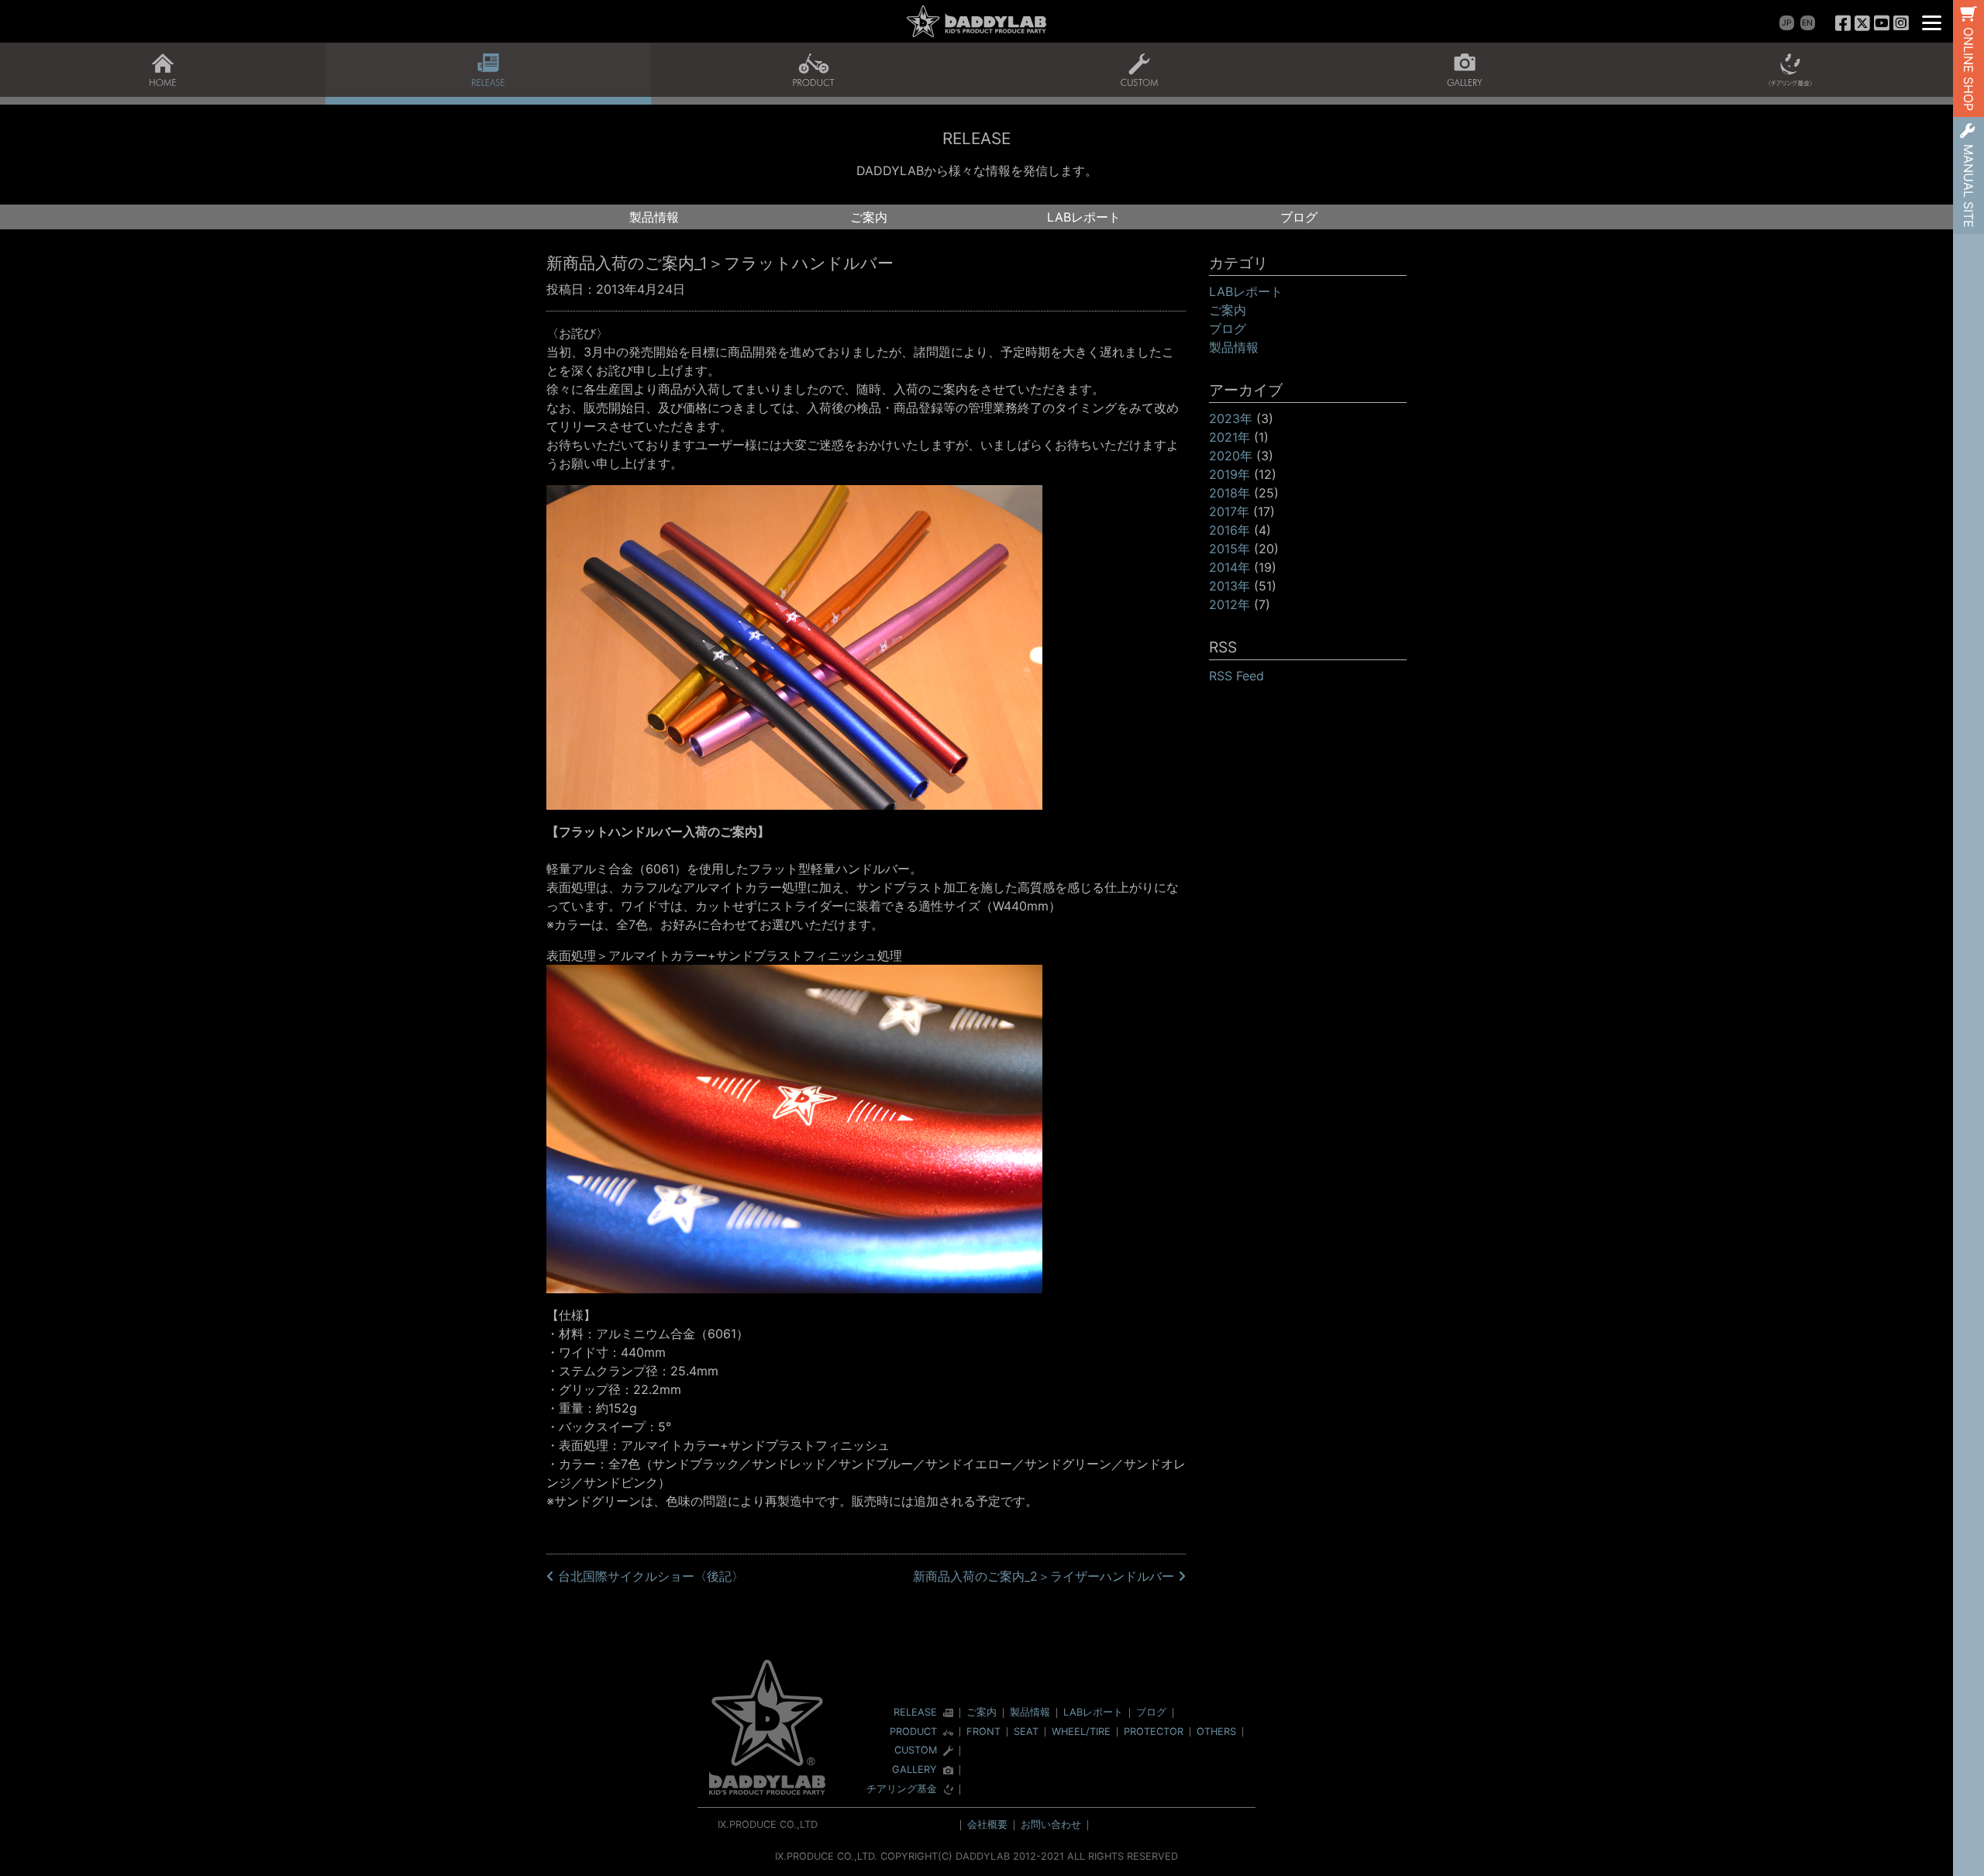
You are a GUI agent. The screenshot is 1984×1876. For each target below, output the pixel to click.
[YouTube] (1881, 23)
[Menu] (1932, 21)
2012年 (1230, 604)
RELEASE (915, 1713)
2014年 (1230, 567)
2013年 (1230, 586)
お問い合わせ (1051, 1824)
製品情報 (654, 217)
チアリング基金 (902, 1790)
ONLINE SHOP (1968, 69)
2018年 (1230, 493)
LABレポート (1084, 217)
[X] (1863, 23)
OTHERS (1216, 1731)
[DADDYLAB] (976, 21)
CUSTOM (916, 1751)
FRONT (983, 1731)
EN (1807, 23)
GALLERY (914, 1770)
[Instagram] (1901, 23)
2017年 (1229, 511)
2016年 (1230, 530)
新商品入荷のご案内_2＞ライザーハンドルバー (1045, 1576)
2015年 (1230, 549)
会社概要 (987, 1824)
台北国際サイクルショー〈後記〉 (649, 1576)
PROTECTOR (1154, 1731)
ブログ (1299, 217)
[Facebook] (1843, 23)
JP (1787, 23)
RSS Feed (1237, 676)
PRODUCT (913, 1732)
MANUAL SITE (1968, 186)
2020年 (1231, 456)
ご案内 (869, 217)
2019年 (1230, 474)
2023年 (1231, 418)
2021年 (1230, 437)
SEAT (1026, 1731)
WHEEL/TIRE (1081, 1731)
